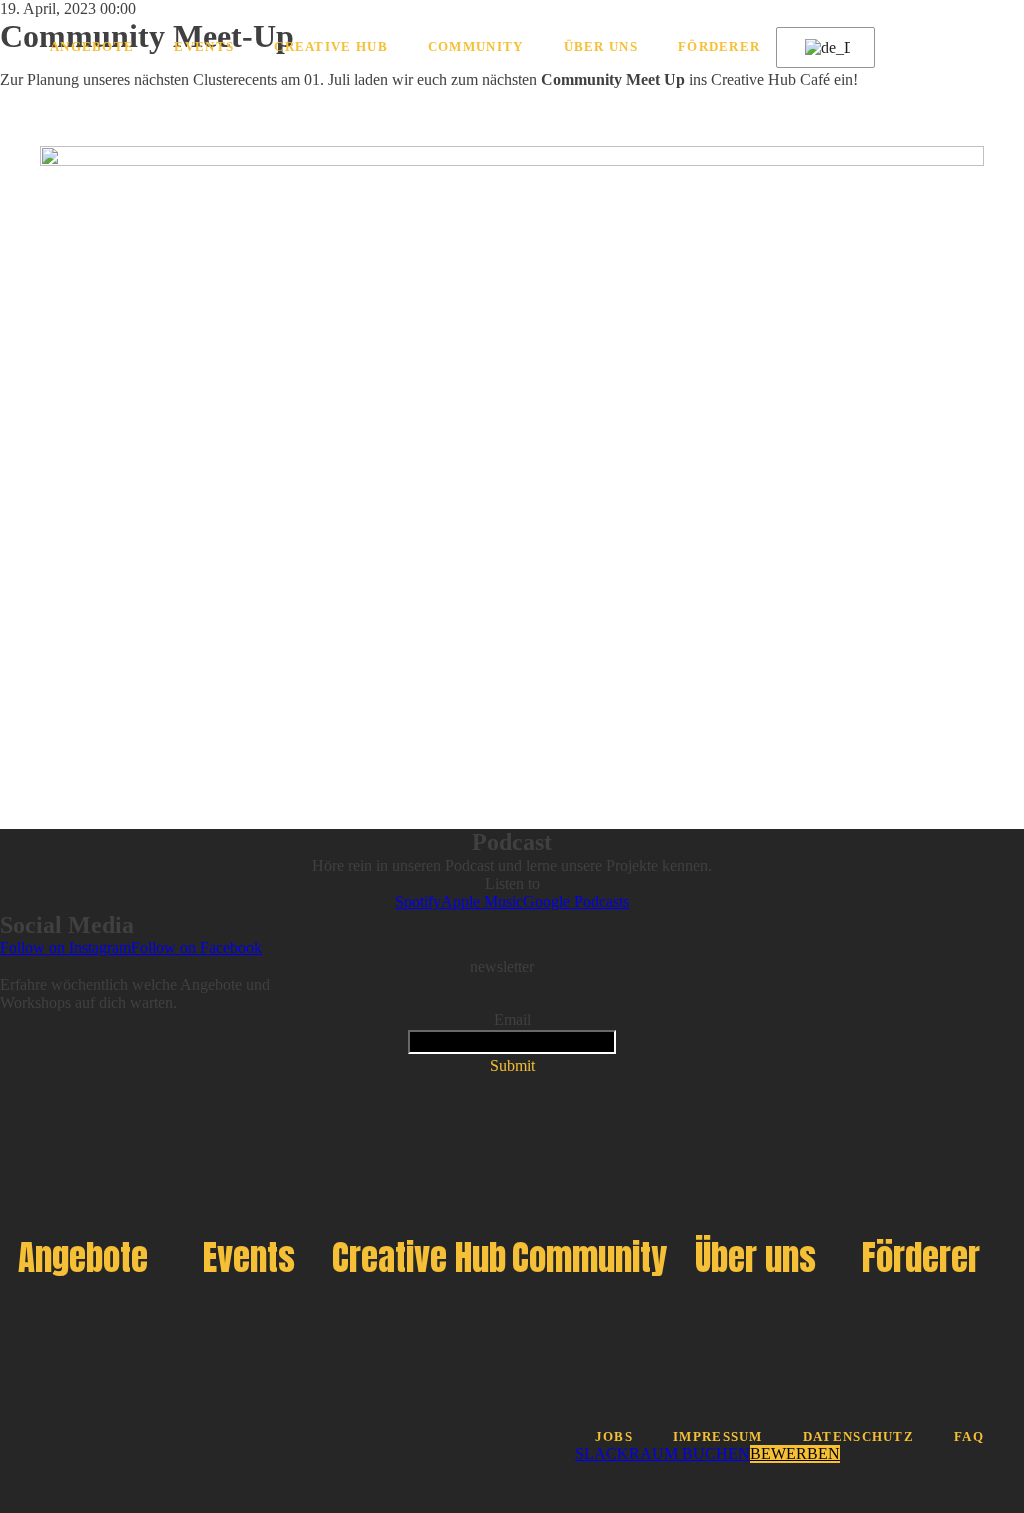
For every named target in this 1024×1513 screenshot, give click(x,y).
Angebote (92, 47)
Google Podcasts (576, 901)
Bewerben (795, 1453)
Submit (512, 1065)
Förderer (719, 47)
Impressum (718, 1437)
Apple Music (482, 901)
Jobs (614, 1437)
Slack (602, 1453)
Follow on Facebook (196, 947)
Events (204, 47)
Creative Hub (331, 47)
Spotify (418, 901)
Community (476, 47)
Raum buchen (689, 1453)
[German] (822, 48)
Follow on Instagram (65, 947)
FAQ (969, 1437)
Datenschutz (858, 1437)
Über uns (601, 47)
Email (512, 1019)
